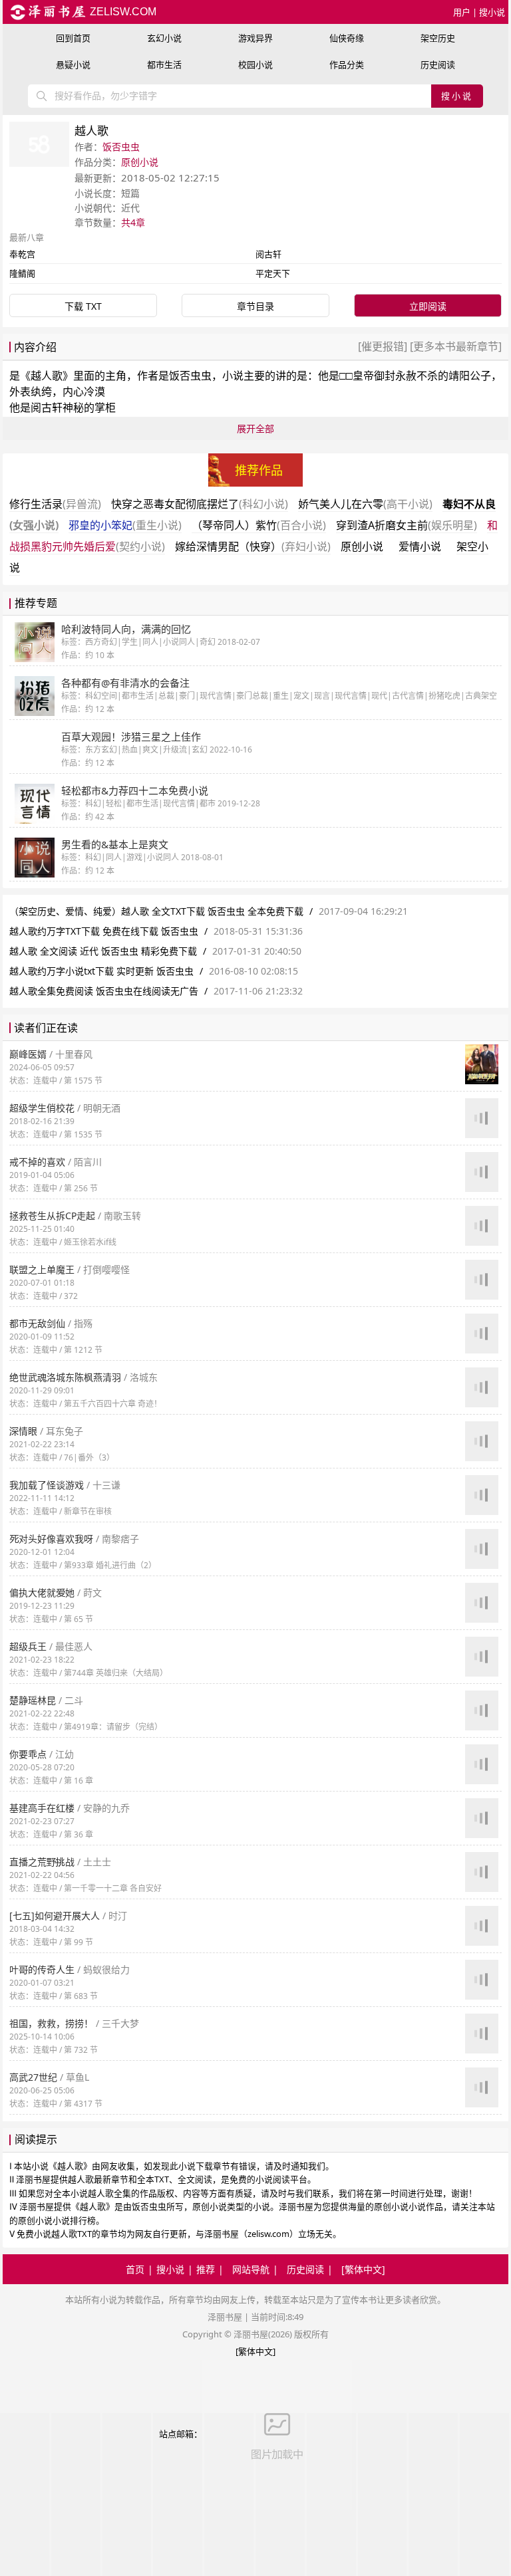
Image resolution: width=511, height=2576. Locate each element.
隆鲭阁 (22, 273)
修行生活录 (55, 504)
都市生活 (164, 64)
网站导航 (251, 2269)
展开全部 (255, 428)
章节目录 (255, 306)
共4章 (133, 222)
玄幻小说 (164, 38)
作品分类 (347, 64)
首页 (135, 2269)
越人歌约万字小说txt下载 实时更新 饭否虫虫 (101, 971)
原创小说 (140, 162)
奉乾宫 (22, 254)
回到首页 (73, 38)
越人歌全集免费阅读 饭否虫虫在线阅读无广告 (104, 991)
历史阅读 (438, 64)
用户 (462, 12)
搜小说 (492, 12)
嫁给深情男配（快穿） (253, 546)
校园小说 (255, 64)
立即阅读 (428, 306)
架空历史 (438, 38)
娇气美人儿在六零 (365, 504)
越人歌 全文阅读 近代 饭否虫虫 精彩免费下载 (103, 951)
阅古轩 (268, 254)
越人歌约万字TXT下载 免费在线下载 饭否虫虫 (104, 931)
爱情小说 (420, 546)
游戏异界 (255, 38)
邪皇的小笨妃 (125, 525)
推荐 (206, 2269)
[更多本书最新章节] (454, 346)
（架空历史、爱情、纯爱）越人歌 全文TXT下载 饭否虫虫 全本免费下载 (158, 911)
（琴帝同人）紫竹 (259, 525)
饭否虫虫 (121, 147)
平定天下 (273, 273)
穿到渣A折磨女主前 (407, 525)
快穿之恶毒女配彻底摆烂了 (200, 504)
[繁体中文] (363, 2269)
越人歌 (47, 376)
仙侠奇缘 (347, 38)
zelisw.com (122, 12)
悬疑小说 (73, 64)
